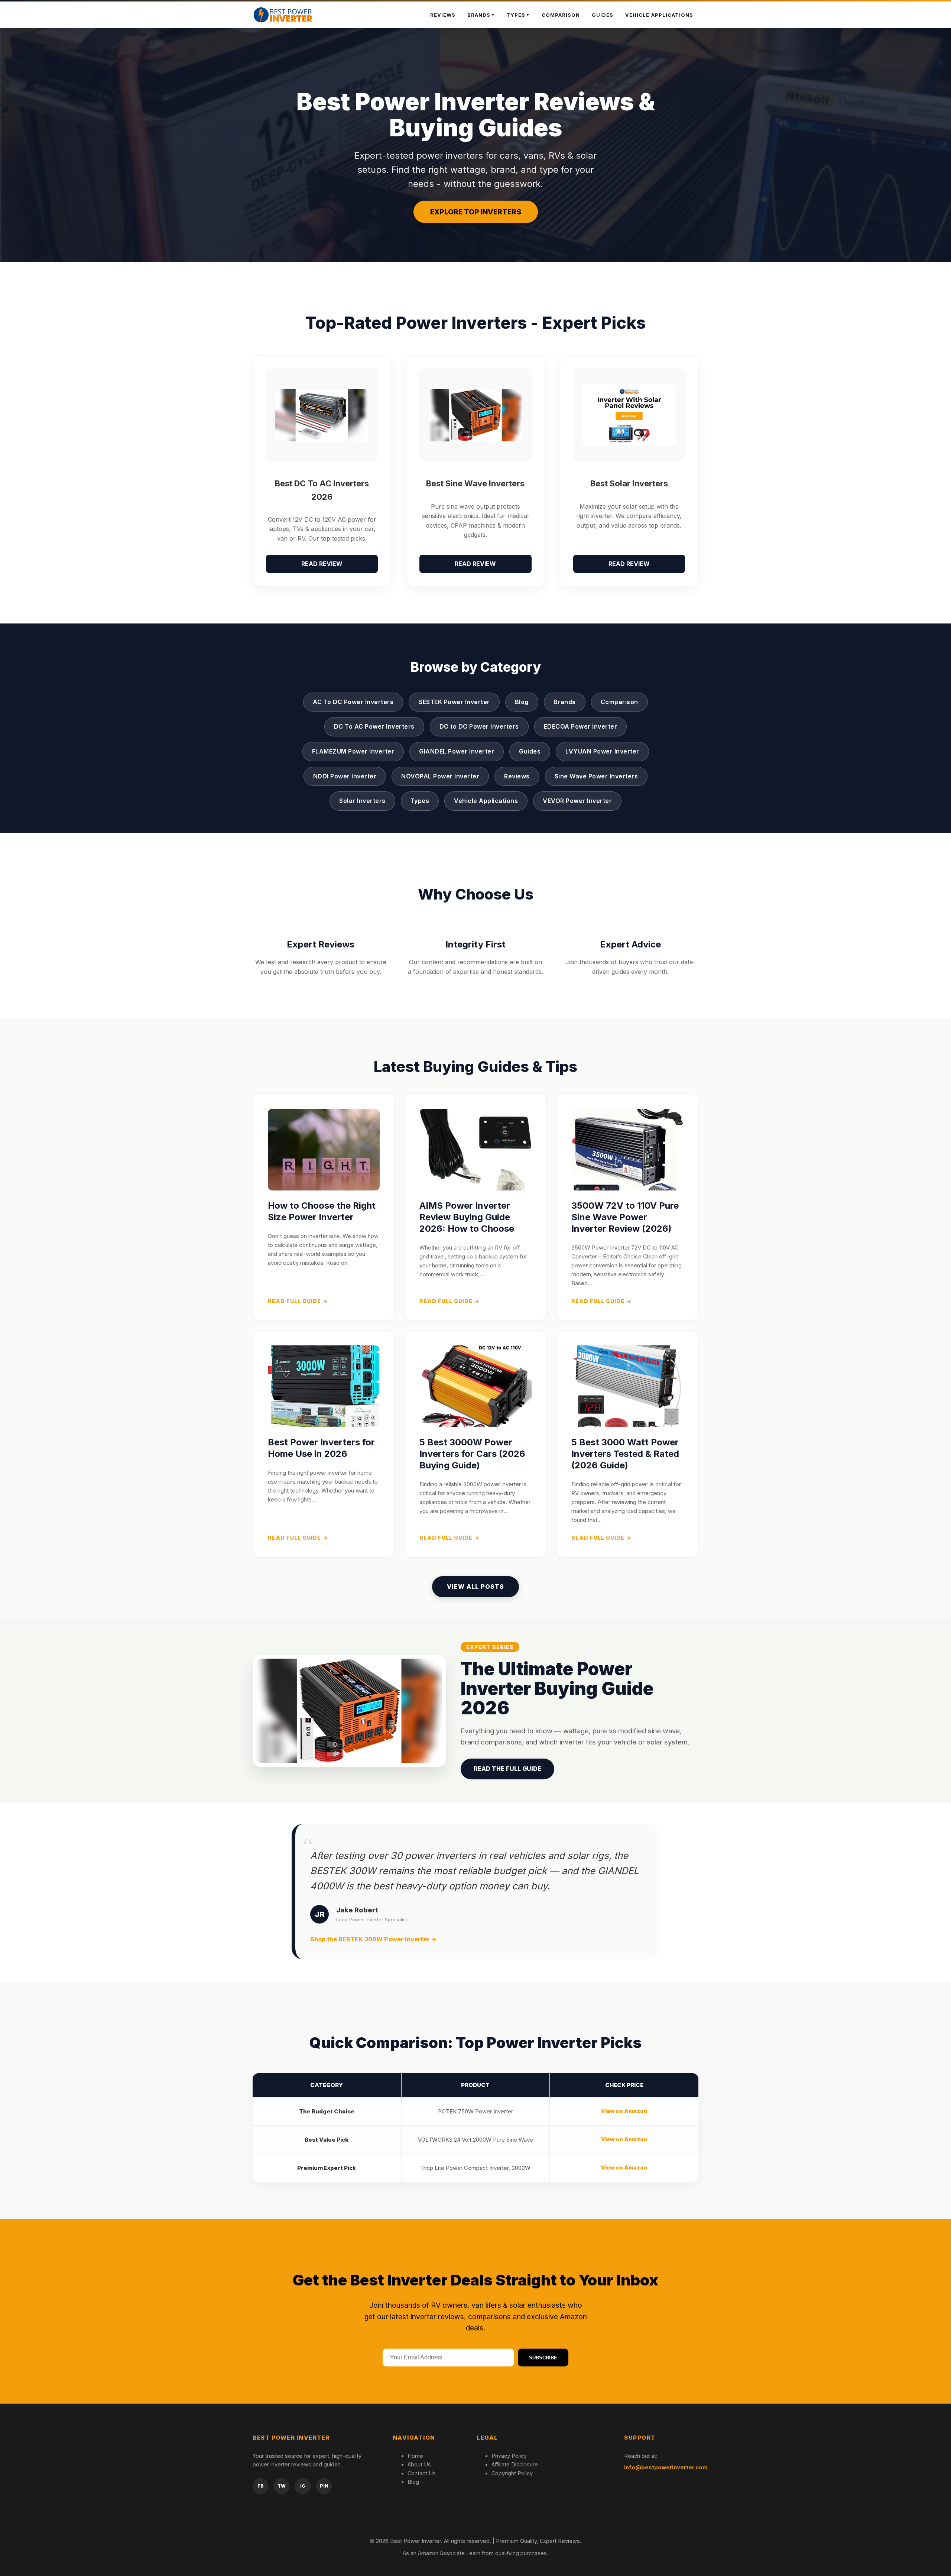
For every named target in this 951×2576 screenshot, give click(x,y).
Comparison (561, 15)
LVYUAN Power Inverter (602, 751)
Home (415, 2456)
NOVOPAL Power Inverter (440, 776)
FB (261, 2486)
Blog (522, 702)
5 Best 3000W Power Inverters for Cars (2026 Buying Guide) (472, 1454)
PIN (324, 2486)
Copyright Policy (512, 2473)
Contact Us (422, 2473)
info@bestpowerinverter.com (666, 2467)
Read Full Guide (298, 1301)
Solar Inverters (362, 801)
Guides (603, 15)
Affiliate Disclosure (515, 2464)
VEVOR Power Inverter (577, 801)
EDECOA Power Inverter (581, 726)
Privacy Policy (509, 2456)
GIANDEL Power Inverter (457, 751)
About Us (419, 2464)
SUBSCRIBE (543, 2358)
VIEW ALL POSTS (475, 1587)
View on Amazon (624, 2111)
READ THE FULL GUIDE (507, 1769)
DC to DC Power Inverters (479, 726)
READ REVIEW (322, 564)
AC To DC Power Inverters (353, 702)
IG (303, 2486)
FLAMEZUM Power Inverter (353, 751)
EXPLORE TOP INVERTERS (476, 212)
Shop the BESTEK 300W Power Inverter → (373, 1939)
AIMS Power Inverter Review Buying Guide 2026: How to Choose (467, 1217)
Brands (565, 702)
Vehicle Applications (659, 15)
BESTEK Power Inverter (454, 702)
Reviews (443, 15)
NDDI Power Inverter (345, 776)
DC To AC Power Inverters (374, 726)
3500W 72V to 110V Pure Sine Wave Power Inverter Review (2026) (625, 1217)
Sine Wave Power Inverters (596, 776)
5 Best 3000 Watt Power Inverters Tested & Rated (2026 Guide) (625, 1454)
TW (282, 2486)
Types (516, 15)
